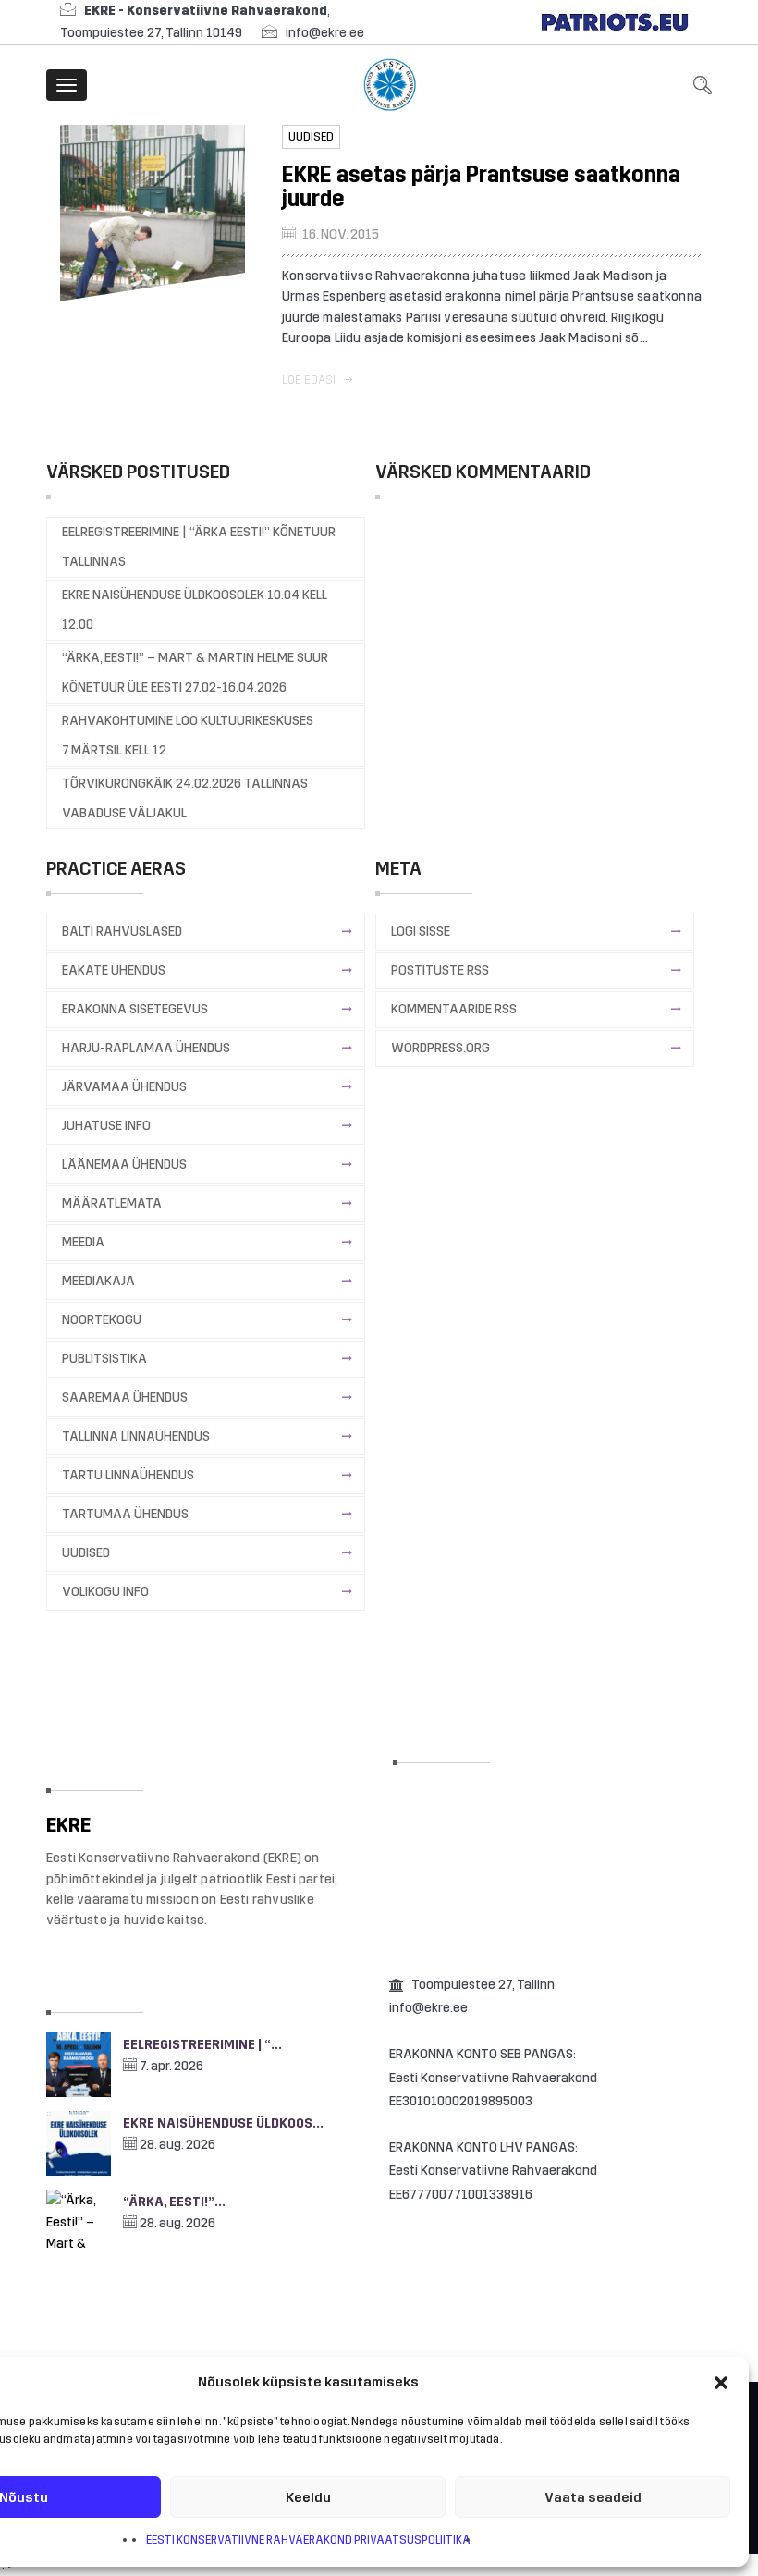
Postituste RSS (440, 970)
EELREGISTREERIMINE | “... (202, 2045)
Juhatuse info (106, 1126)
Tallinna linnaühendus (136, 1436)
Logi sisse (421, 932)
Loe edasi (310, 380)
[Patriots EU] (615, 22)
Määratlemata (112, 1203)
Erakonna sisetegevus (135, 1009)
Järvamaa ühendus (124, 1087)
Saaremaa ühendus (125, 1398)
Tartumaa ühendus (125, 1514)
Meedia (83, 1242)
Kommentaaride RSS (454, 1009)
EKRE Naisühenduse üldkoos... (223, 2123)
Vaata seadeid (593, 2497)
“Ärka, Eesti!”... (174, 2202)
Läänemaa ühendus (124, 1165)
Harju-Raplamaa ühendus (146, 1048)
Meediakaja (98, 1281)
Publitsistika (104, 1359)
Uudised (311, 137)
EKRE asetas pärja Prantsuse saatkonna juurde (481, 187)
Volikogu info (105, 1592)
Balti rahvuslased (122, 932)
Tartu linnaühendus (128, 1475)
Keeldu (308, 2497)
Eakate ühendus (114, 970)
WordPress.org (440, 1048)
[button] (721, 2383)
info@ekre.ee (325, 33)
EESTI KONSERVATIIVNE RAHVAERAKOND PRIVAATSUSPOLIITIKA (308, 2540)
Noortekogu (102, 1320)
